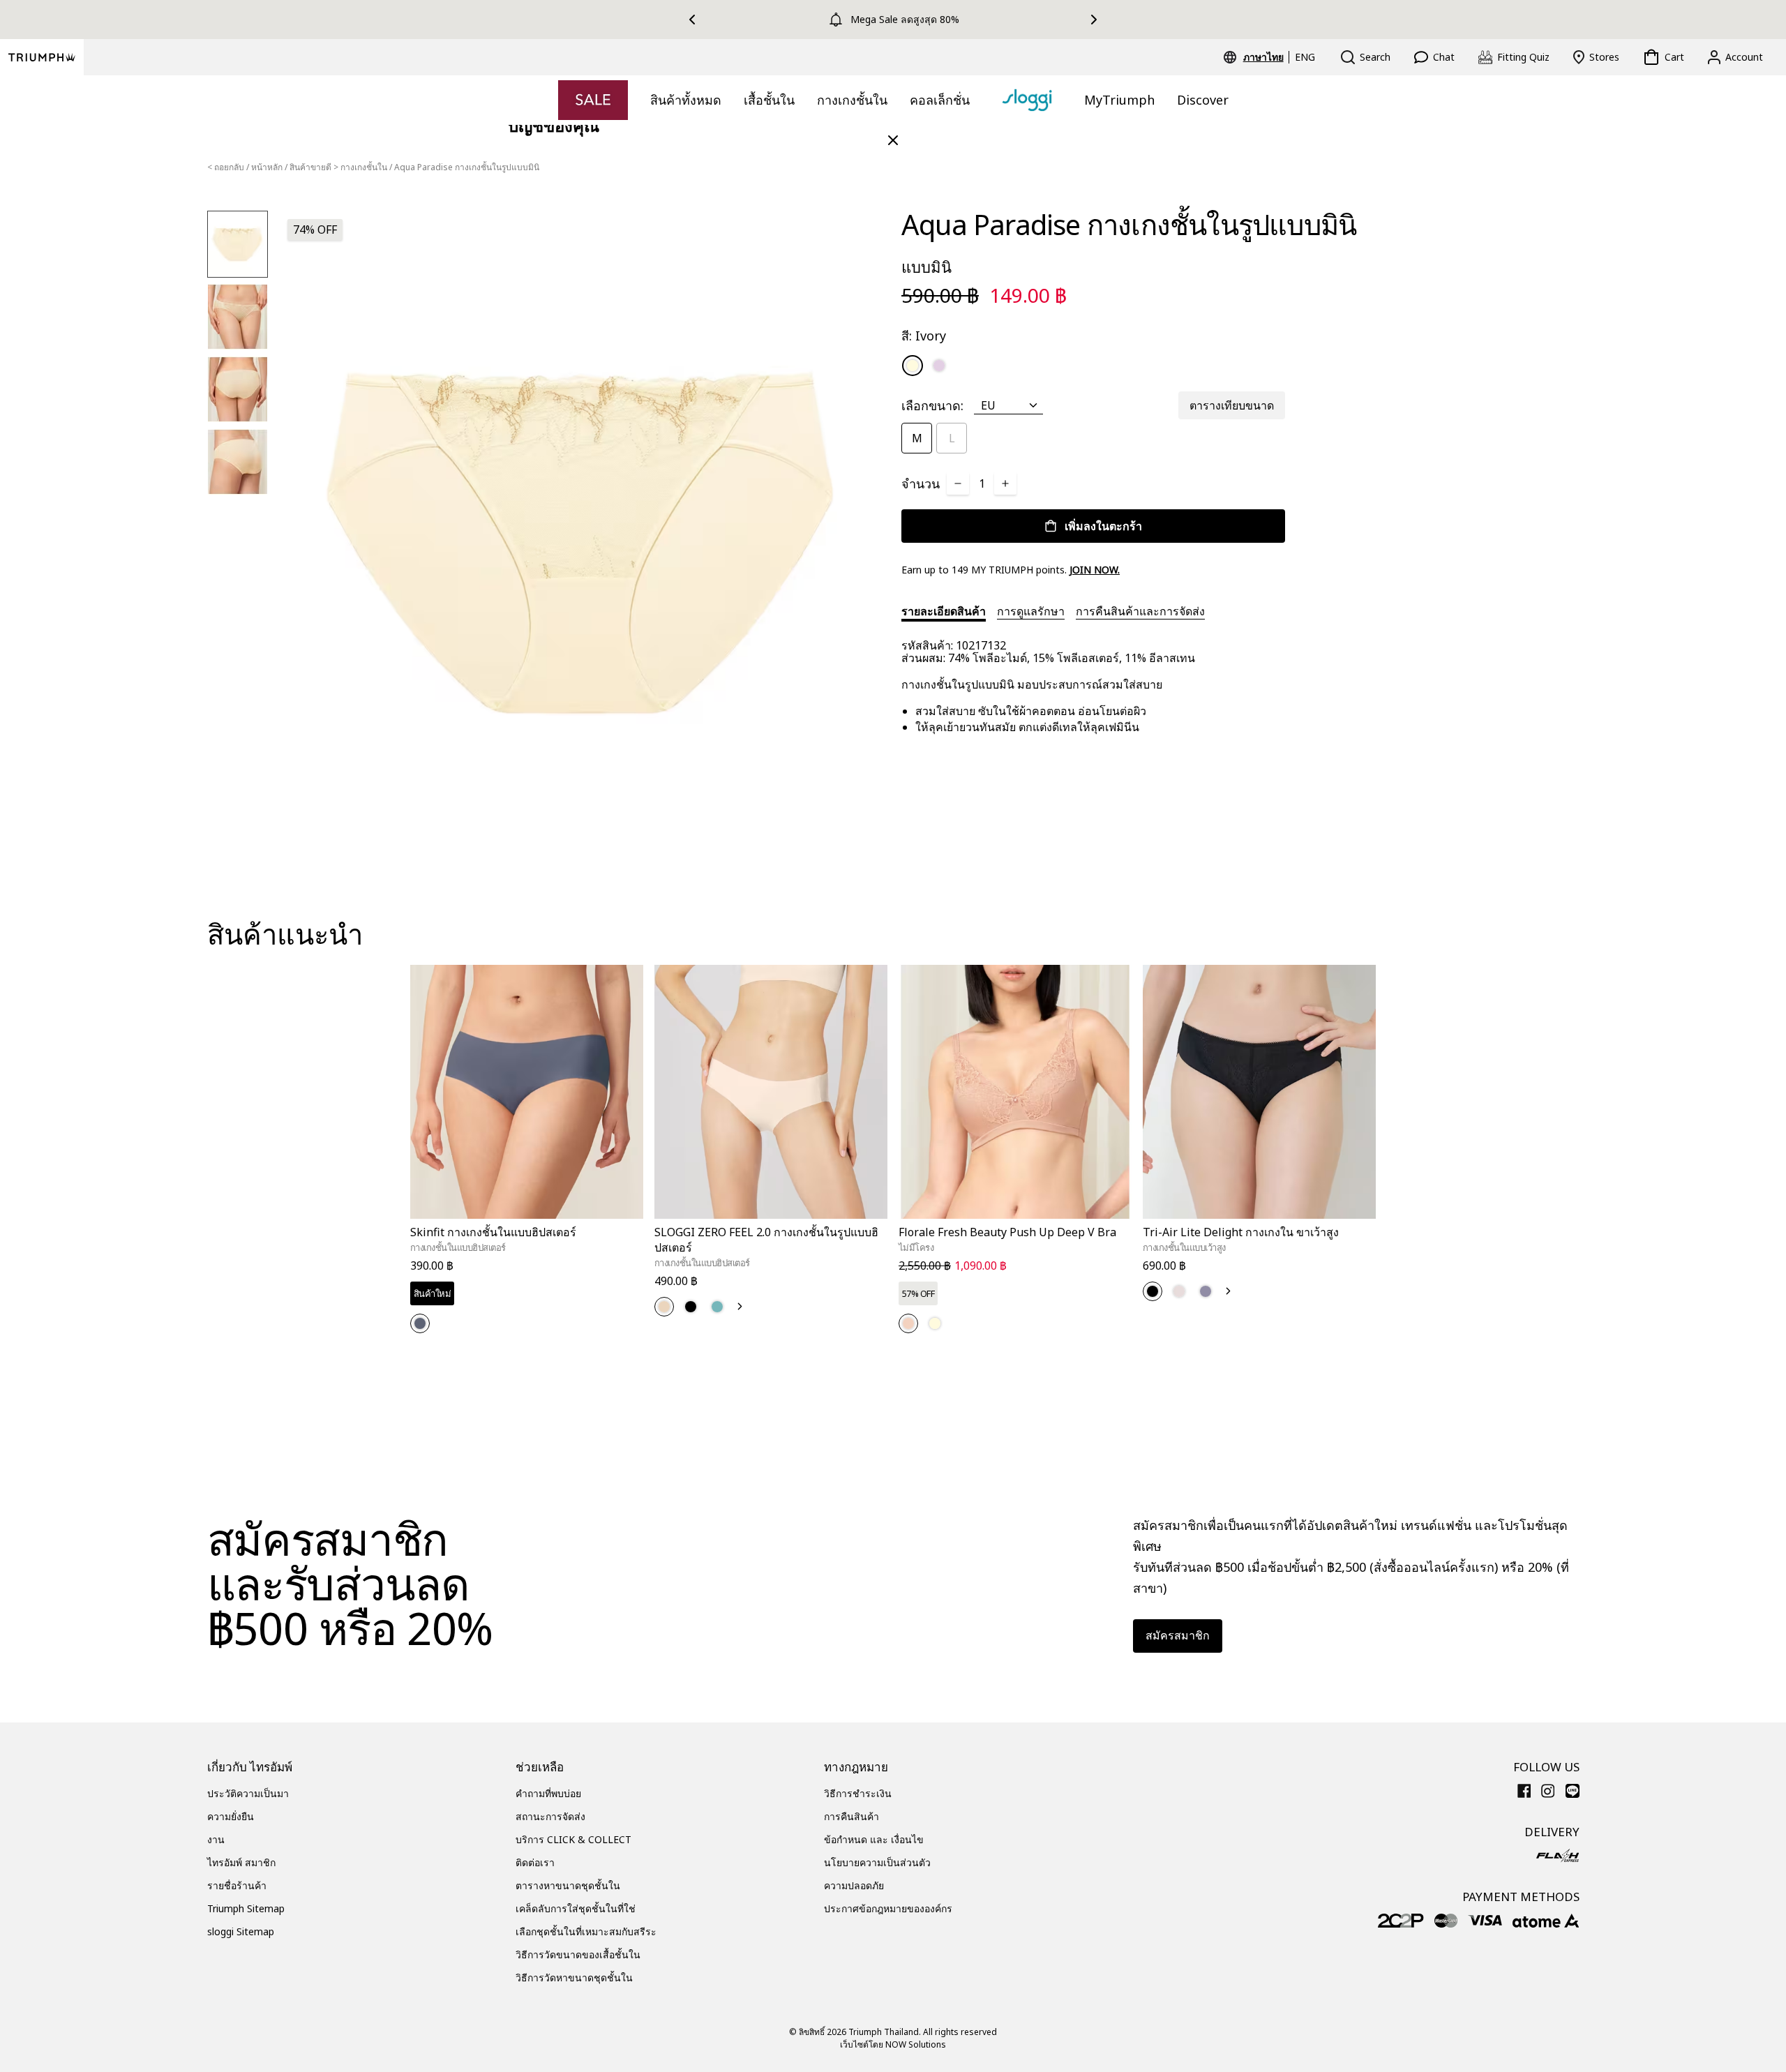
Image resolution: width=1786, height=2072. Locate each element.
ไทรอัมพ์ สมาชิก (241, 1862)
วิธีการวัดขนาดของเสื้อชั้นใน (578, 1954)
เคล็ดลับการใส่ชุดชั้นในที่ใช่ (576, 1908)
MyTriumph (1119, 100)
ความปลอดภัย (854, 1885)
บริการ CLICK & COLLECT (573, 1839)
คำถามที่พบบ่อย (548, 1793)
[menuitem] (1266, 57)
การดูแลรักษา (1031, 611)
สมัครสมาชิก (1178, 1635)
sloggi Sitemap (241, 1931)
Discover (1203, 100)
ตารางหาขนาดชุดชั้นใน (568, 1885)
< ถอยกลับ (226, 167)
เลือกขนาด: (932, 405)
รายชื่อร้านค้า (237, 1885)
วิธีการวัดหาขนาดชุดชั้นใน (574, 1977)
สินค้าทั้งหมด (686, 100)
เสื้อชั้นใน (769, 100)
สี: (924, 336)
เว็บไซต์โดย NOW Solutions (893, 2044)
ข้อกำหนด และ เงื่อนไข (874, 1839)
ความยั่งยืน (231, 1816)
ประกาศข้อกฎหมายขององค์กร (888, 1908)
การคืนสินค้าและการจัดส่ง (1140, 611)
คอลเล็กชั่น (940, 100)
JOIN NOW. (1095, 570)
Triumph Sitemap (246, 1908)
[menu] (1279, 57)
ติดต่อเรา (535, 1862)
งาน (216, 1839)
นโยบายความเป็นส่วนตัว (877, 1862)
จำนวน (921, 483)
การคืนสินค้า (851, 1816)
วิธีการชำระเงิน (858, 1793)
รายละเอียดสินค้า (944, 611)
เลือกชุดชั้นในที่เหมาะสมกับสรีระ (586, 1931)
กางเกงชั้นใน (852, 100)
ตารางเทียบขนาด (1232, 405)
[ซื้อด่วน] (624, 1221)
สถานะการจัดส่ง (550, 1816)
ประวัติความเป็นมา (248, 1793)
